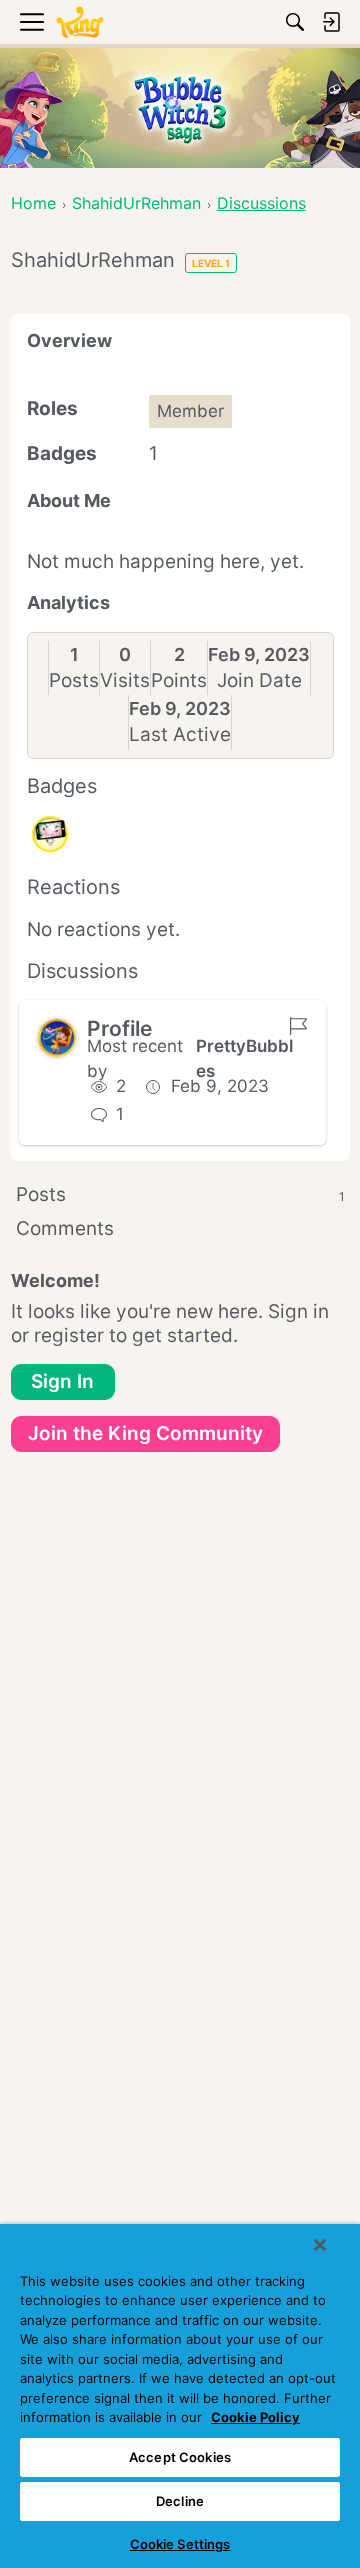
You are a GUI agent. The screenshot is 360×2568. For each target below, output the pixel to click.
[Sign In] (331, 22)
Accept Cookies (180, 2457)
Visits (125, 680)
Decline (180, 2501)
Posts (74, 680)
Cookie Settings (180, 2544)
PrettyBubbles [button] (244, 1059)
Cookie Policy (255, 2417)
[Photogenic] (50, 834)
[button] (57, 1038)
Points (179, 680)
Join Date (259, 680)
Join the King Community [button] (145, 1433)
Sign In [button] (62, 1381)
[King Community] (80, 22)
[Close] (320, 2245)
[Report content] (298, 1026)
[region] (180, 2396)
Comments (65, 1228)
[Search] (295, 22)
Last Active (180, 734)
